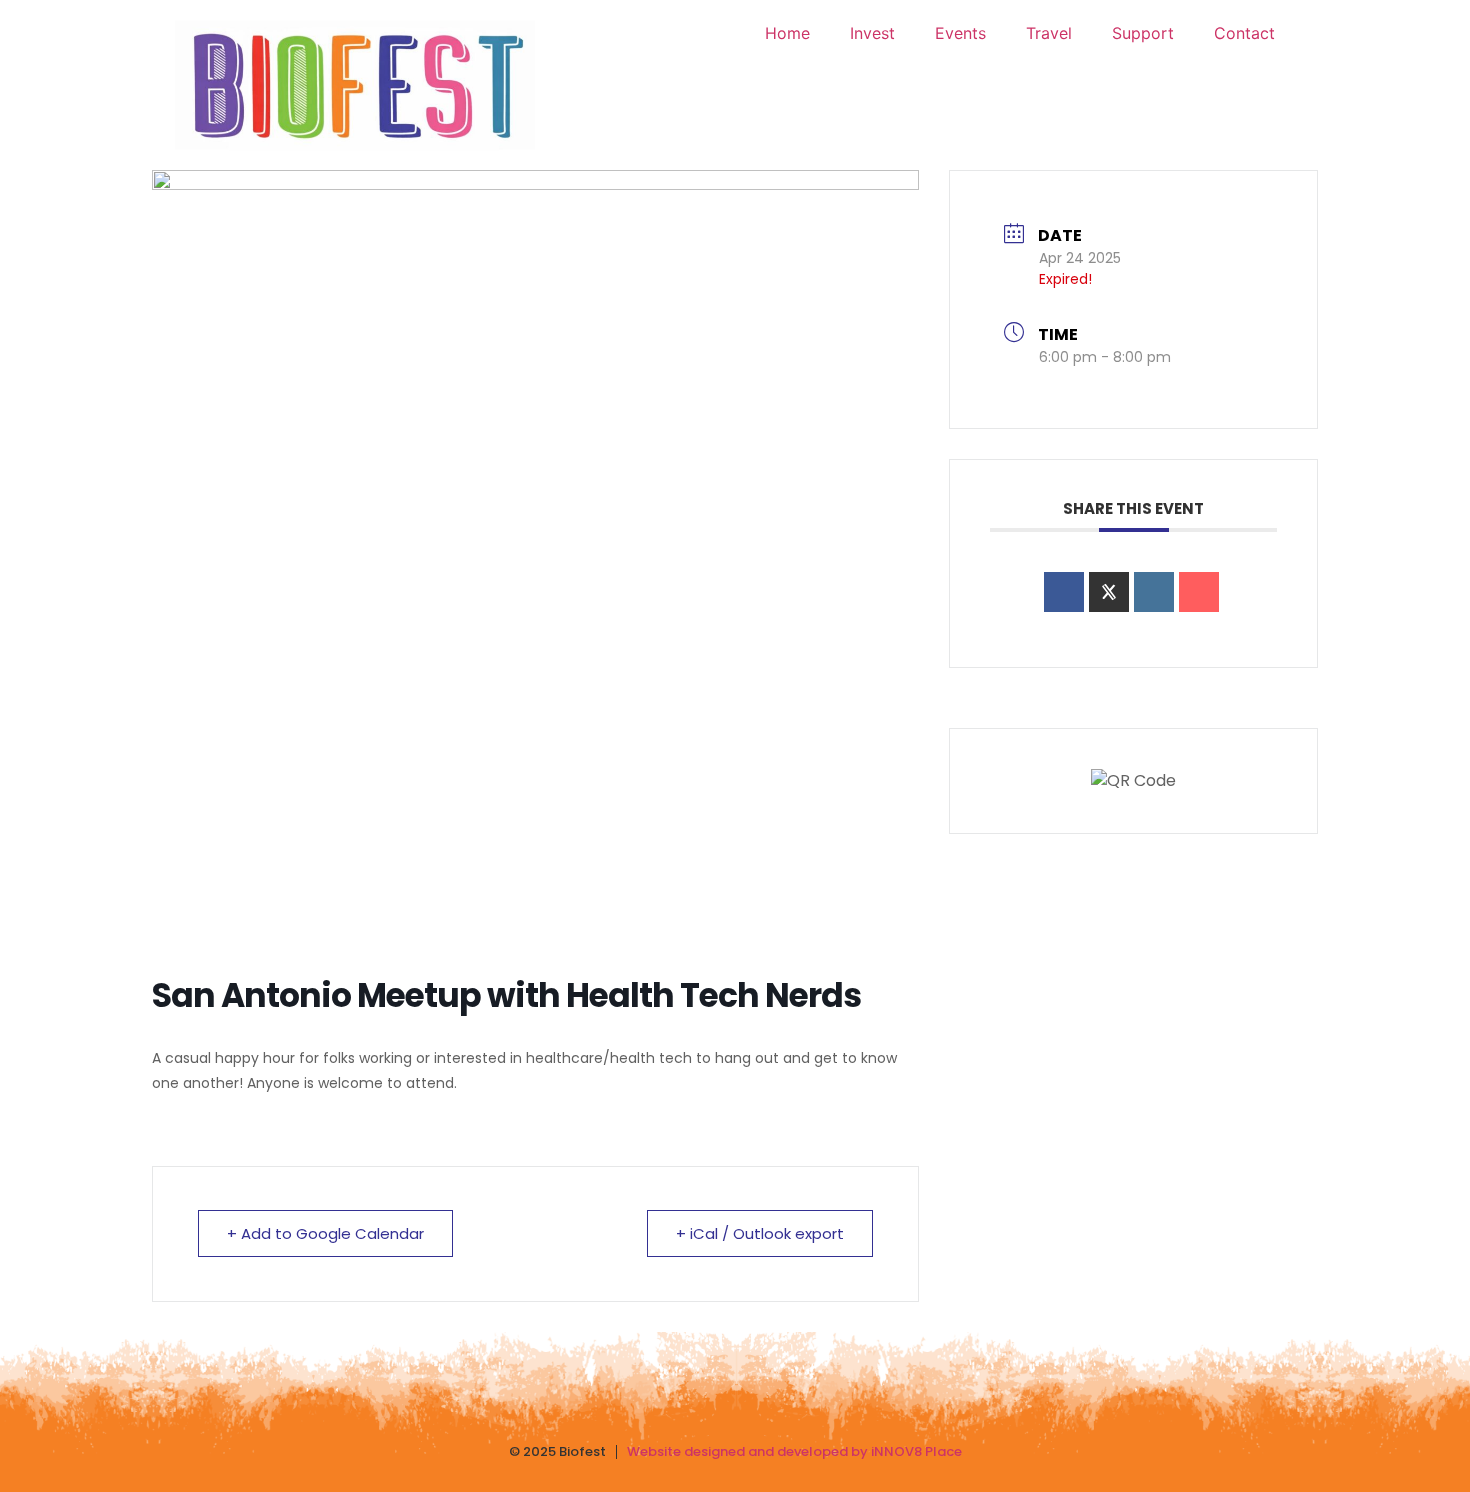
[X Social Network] (1109, 592)
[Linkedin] (1154, 592)
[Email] (1199, 592)
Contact (1244, 33)
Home (787, 33)
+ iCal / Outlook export (760, 1233)
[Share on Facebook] (1064, 592)
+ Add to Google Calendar (325, 1233)
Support (1143, 33)
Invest (872, 33)
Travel (1049, 33)
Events (960, 33)
